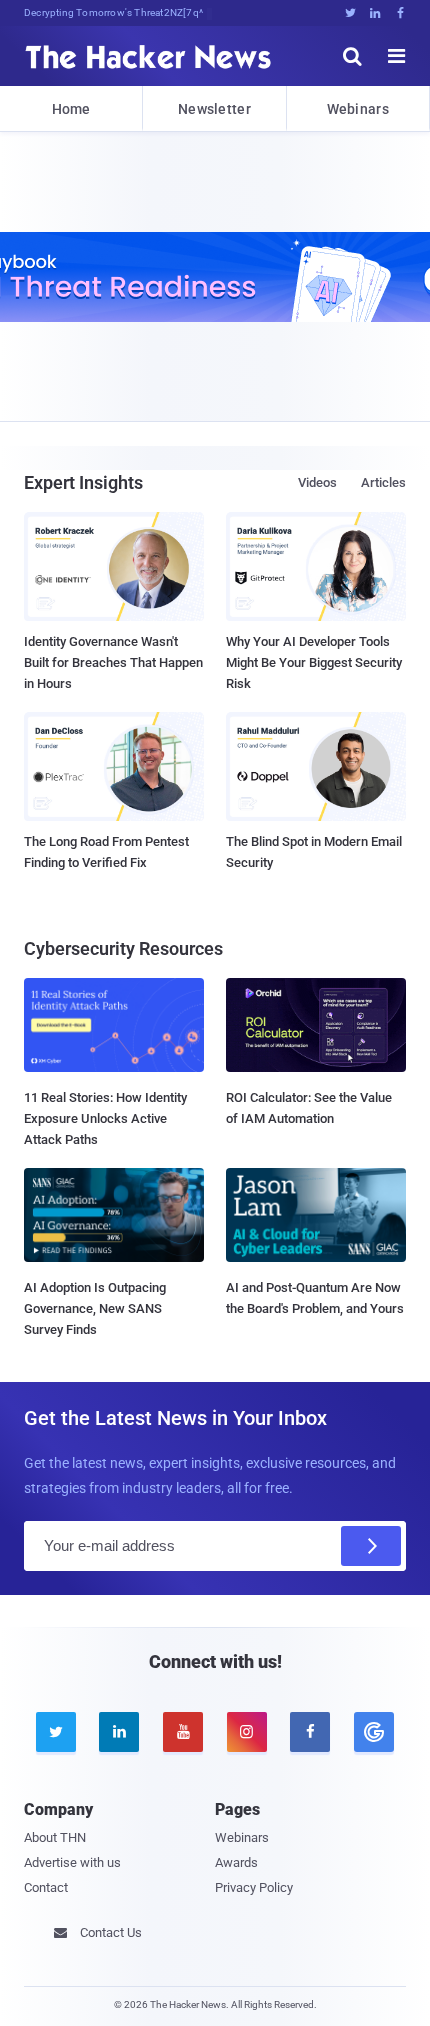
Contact (46, 1887)
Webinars (358, 109)
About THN (55, 1837)
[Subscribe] (371, 1546)
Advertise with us (72, 1862)
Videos (317, 482)
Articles (383, 482)
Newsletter (214, 109)
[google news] (374, 1732)
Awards (236, 1862)
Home (71, 109)
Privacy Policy (254, 1887)
